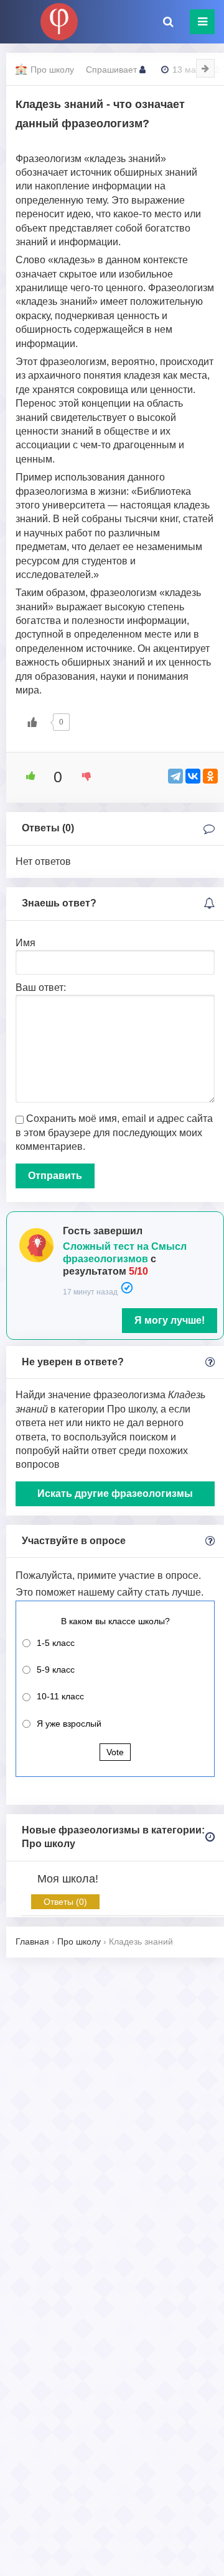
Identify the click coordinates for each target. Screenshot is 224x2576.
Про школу (52, 70)
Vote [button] (115, 1752)
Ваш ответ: (41, 987)
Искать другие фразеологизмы (115, 1494)
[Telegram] (175, 776)
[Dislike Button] (82, 776)
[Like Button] (32, 722)
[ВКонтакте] (193, 776)
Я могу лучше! (170, 1320)
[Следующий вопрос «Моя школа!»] (205, 68)
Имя (26, 943)
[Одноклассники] (210, 776)
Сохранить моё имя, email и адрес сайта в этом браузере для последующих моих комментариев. (114, 1132)
